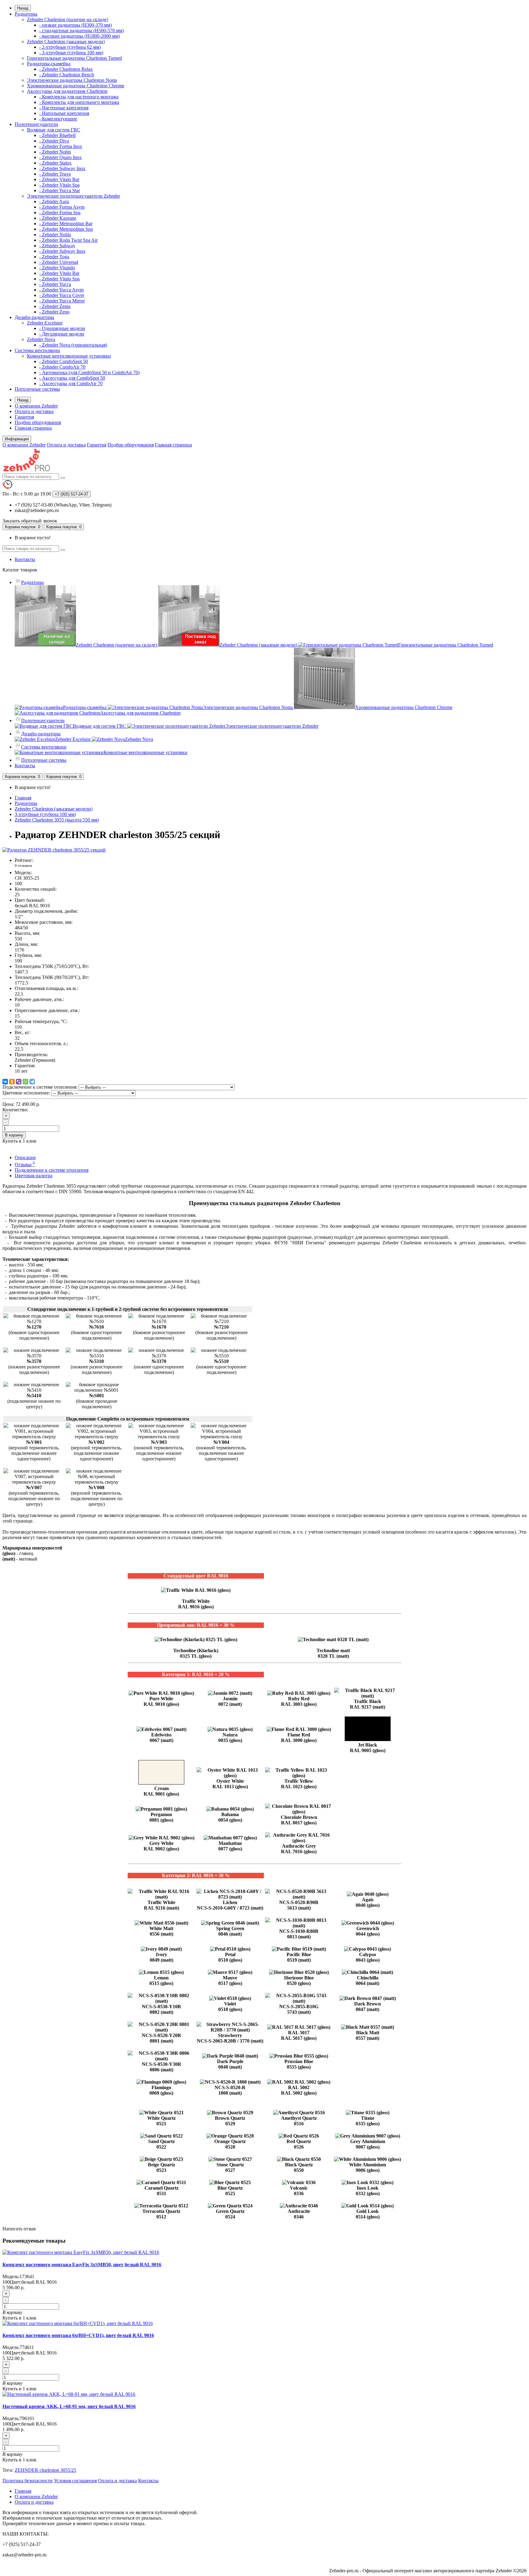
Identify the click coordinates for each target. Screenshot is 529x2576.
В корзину (14, 1135)
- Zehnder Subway (57, 246)
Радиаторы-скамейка (49, 64)
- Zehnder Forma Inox (61, 146)
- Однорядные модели (62, 328)
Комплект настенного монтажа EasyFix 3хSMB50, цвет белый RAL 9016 (82, 2265)
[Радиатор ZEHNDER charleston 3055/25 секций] (54, 850)
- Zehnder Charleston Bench (67, 75)
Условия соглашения (75, 2481)
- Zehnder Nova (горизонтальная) (73, 345)
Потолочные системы (37, 389)
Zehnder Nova (41, 339)
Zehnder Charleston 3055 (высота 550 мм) (57, 820)
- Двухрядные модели (62, 334)
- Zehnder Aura (54, 201)
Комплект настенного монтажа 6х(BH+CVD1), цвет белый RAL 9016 (78, 2335)
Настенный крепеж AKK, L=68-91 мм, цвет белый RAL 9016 (69, 2406)
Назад (23, 8)
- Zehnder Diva (54, 141)
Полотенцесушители (36, 124)
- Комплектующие (58, 119)
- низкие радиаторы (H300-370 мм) (75, 25)
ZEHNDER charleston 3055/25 (45, 2470)
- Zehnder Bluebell (57, 135)
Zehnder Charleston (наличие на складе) (68, 19)
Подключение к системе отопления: (40, 1087)
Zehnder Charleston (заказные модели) (66, 42)
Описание (25, 1157)
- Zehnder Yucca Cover (62, 295)
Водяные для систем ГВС (54, 130)
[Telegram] (32, 1082)
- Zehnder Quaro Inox (60, 157)
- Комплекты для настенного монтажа (79, 97)
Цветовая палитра (34, 1176)
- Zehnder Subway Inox (62, 168)
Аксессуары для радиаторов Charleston (67, 91)
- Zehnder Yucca (55, 284)
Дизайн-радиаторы (34, 317)
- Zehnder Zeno (54, 312)
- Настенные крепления (64, 108)
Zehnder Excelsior (45, 323)
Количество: (15, 1110)
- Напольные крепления (64, 113)
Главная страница (33, 428)
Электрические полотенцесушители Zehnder (73, 196)
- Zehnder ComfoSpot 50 (64, 361)
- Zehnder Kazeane (58, 218)
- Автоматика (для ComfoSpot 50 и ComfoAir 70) (89, 372)
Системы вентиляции (37, 350)
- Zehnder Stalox (55, 163)
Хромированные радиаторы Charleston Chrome (76, 86)
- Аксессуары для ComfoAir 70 (71, 383)
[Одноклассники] (12, 1082)
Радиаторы (26, 14)
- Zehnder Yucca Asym (61, 290)
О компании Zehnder (36, 406)
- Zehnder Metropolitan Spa (66, 229)
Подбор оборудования (38, 422)
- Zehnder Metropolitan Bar (66, 224)
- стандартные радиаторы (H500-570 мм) (81, 30)
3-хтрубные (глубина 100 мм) (45, 814)
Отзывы (25, 1165)
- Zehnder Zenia (55, 306)
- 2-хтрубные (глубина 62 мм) (70, 47)
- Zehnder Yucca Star (60, 190)
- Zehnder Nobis (55, 152)
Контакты (25, 559)
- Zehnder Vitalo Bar (59, 179)
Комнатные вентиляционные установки (69, 356)
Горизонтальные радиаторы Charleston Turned (74, 58)
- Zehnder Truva (55, 174)
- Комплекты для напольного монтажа (79, 102)
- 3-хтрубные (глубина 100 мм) (71, 53)
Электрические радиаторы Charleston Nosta (72, 80)
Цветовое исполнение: (26, 1093)
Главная (23, 798)
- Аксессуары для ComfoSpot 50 (72, 378)
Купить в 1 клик (19, 2318)
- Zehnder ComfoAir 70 (62, 367)
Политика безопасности (28, 2481)
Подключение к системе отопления (52, 1170)
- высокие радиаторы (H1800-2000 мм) (79, 36)
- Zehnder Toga (54, 257)
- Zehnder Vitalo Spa (59, 185)
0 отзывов (23, 865)
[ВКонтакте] (5, 1082)
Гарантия (24, 417)
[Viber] (19, 1082)
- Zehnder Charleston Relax (66, 69)
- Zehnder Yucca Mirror (62, 301)
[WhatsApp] (25, 1082)
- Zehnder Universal (59, 262)
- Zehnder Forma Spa (60, 212)
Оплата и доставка (34, 411)
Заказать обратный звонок (30, 521)
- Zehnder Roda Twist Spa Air (68, 240)
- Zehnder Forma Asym (62, 207)
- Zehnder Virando (57, 268)
